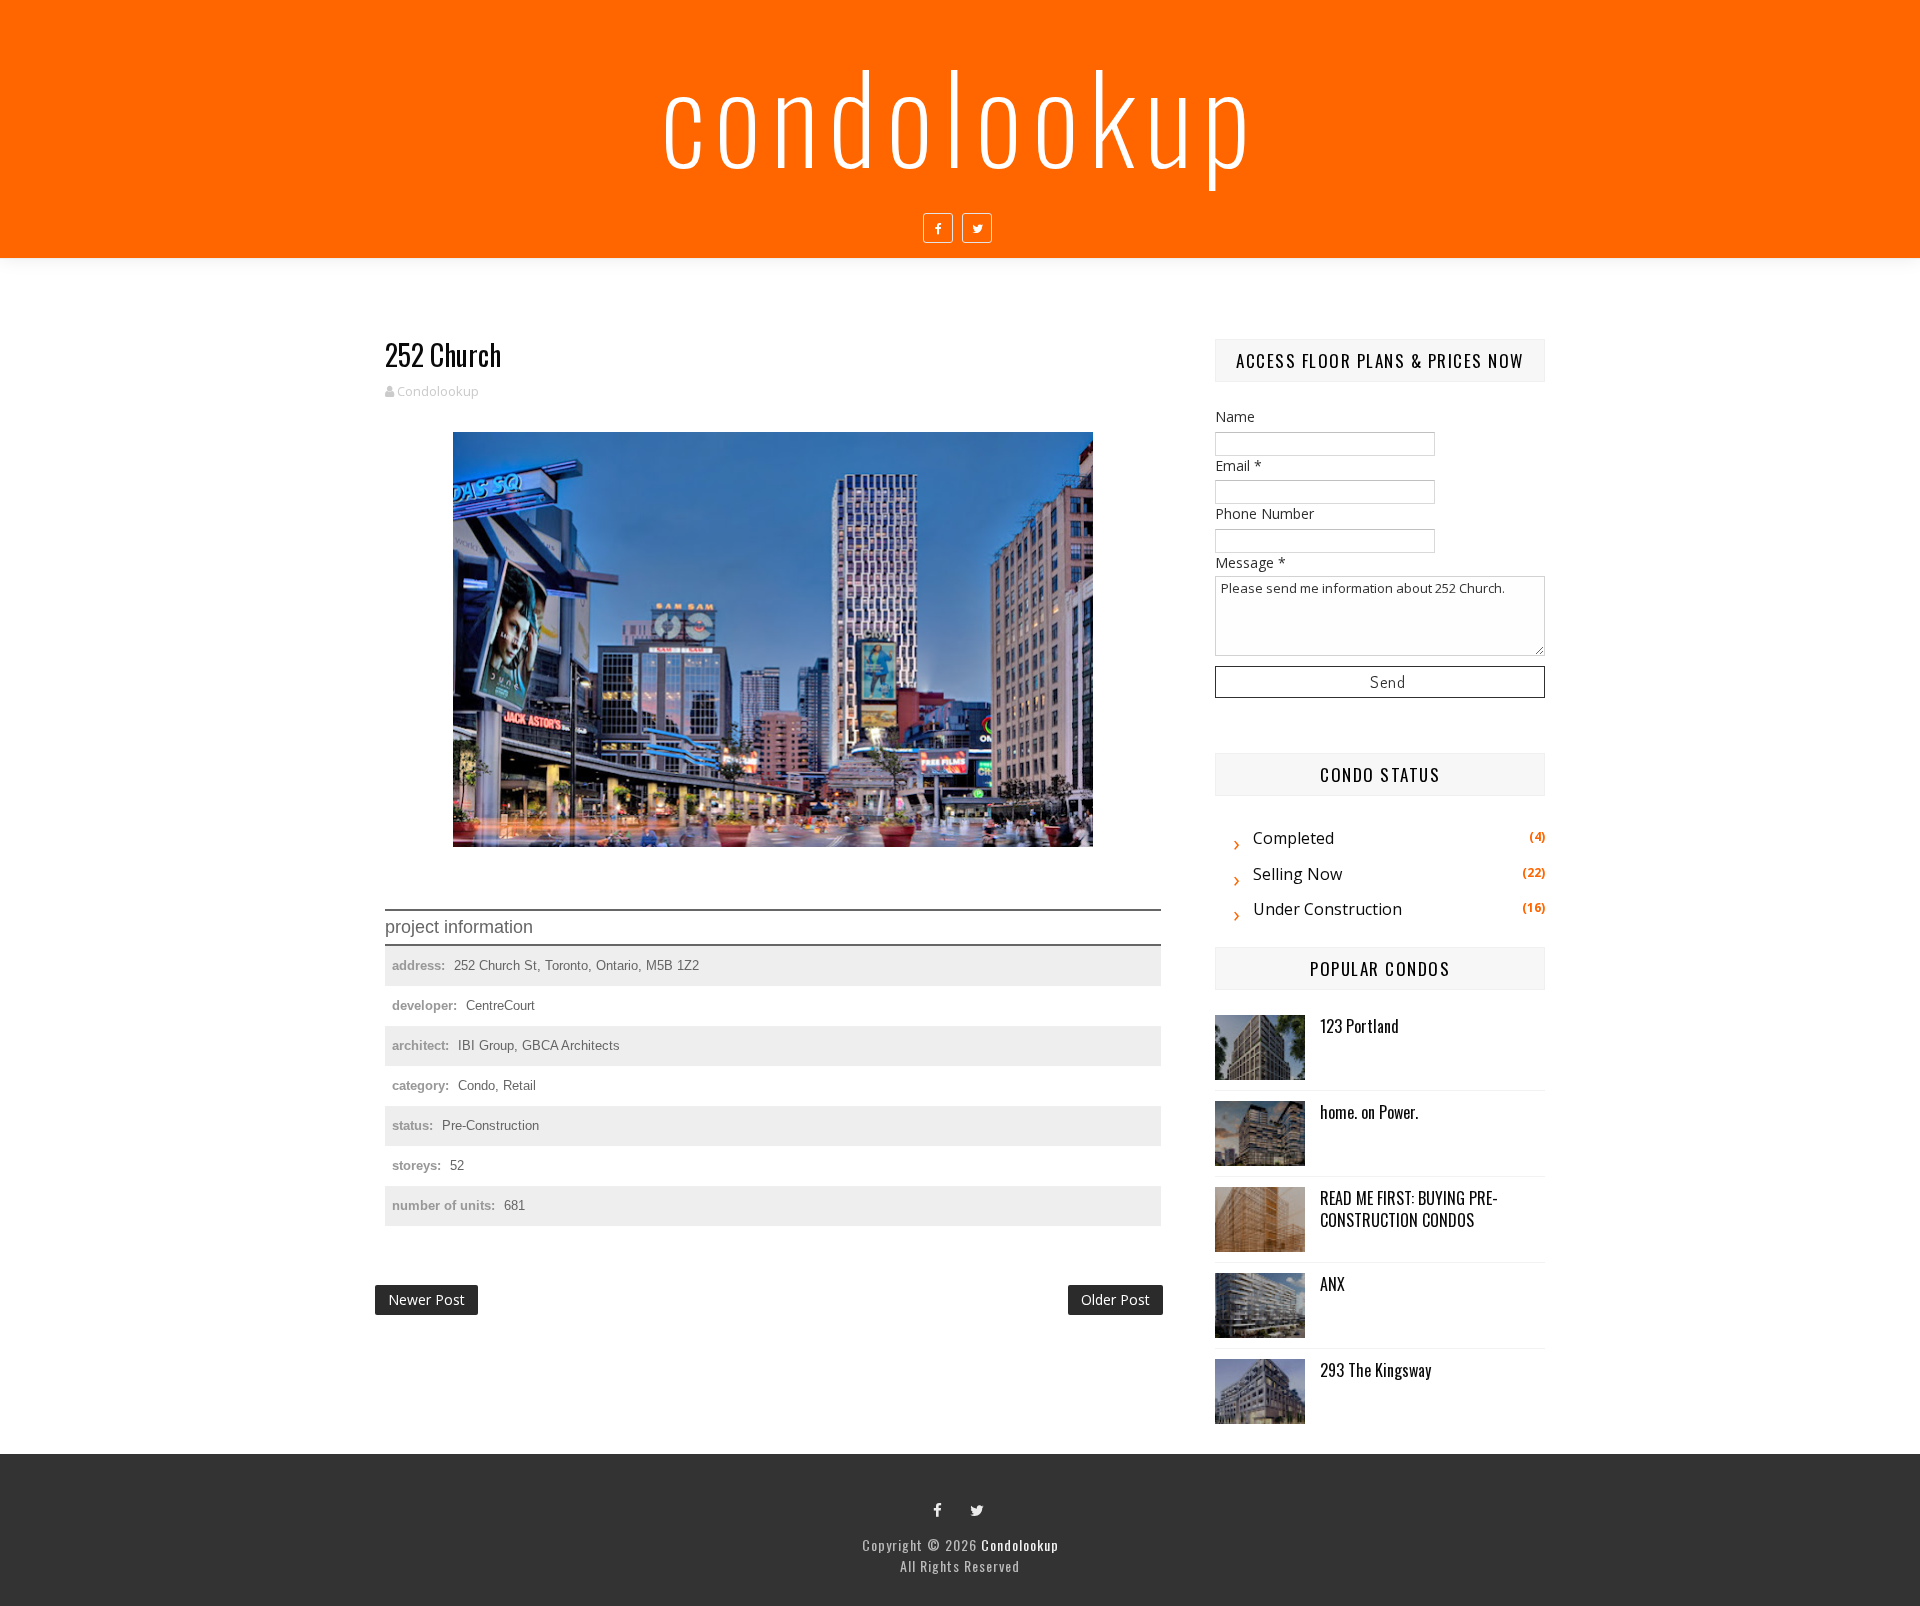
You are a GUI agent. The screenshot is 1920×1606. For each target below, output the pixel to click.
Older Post (1115, 1299)
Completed (1293, 838)
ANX (1332, 1284)
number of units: (445, 1205)
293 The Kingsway (1375, 1370)
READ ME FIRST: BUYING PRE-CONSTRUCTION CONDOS (1409, 1209)
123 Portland (1359, 1026)
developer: (426, 1005)
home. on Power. (1369, 1112)
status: (414, 1125)
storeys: (418, 1165)
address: (420, 965)
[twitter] (977, 228)
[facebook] (938, 228)
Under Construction (1327, 909)
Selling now (1297, 874)
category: (422, 1085)
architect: (422, 1045)
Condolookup (960, 114)
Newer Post (426, 1299)
